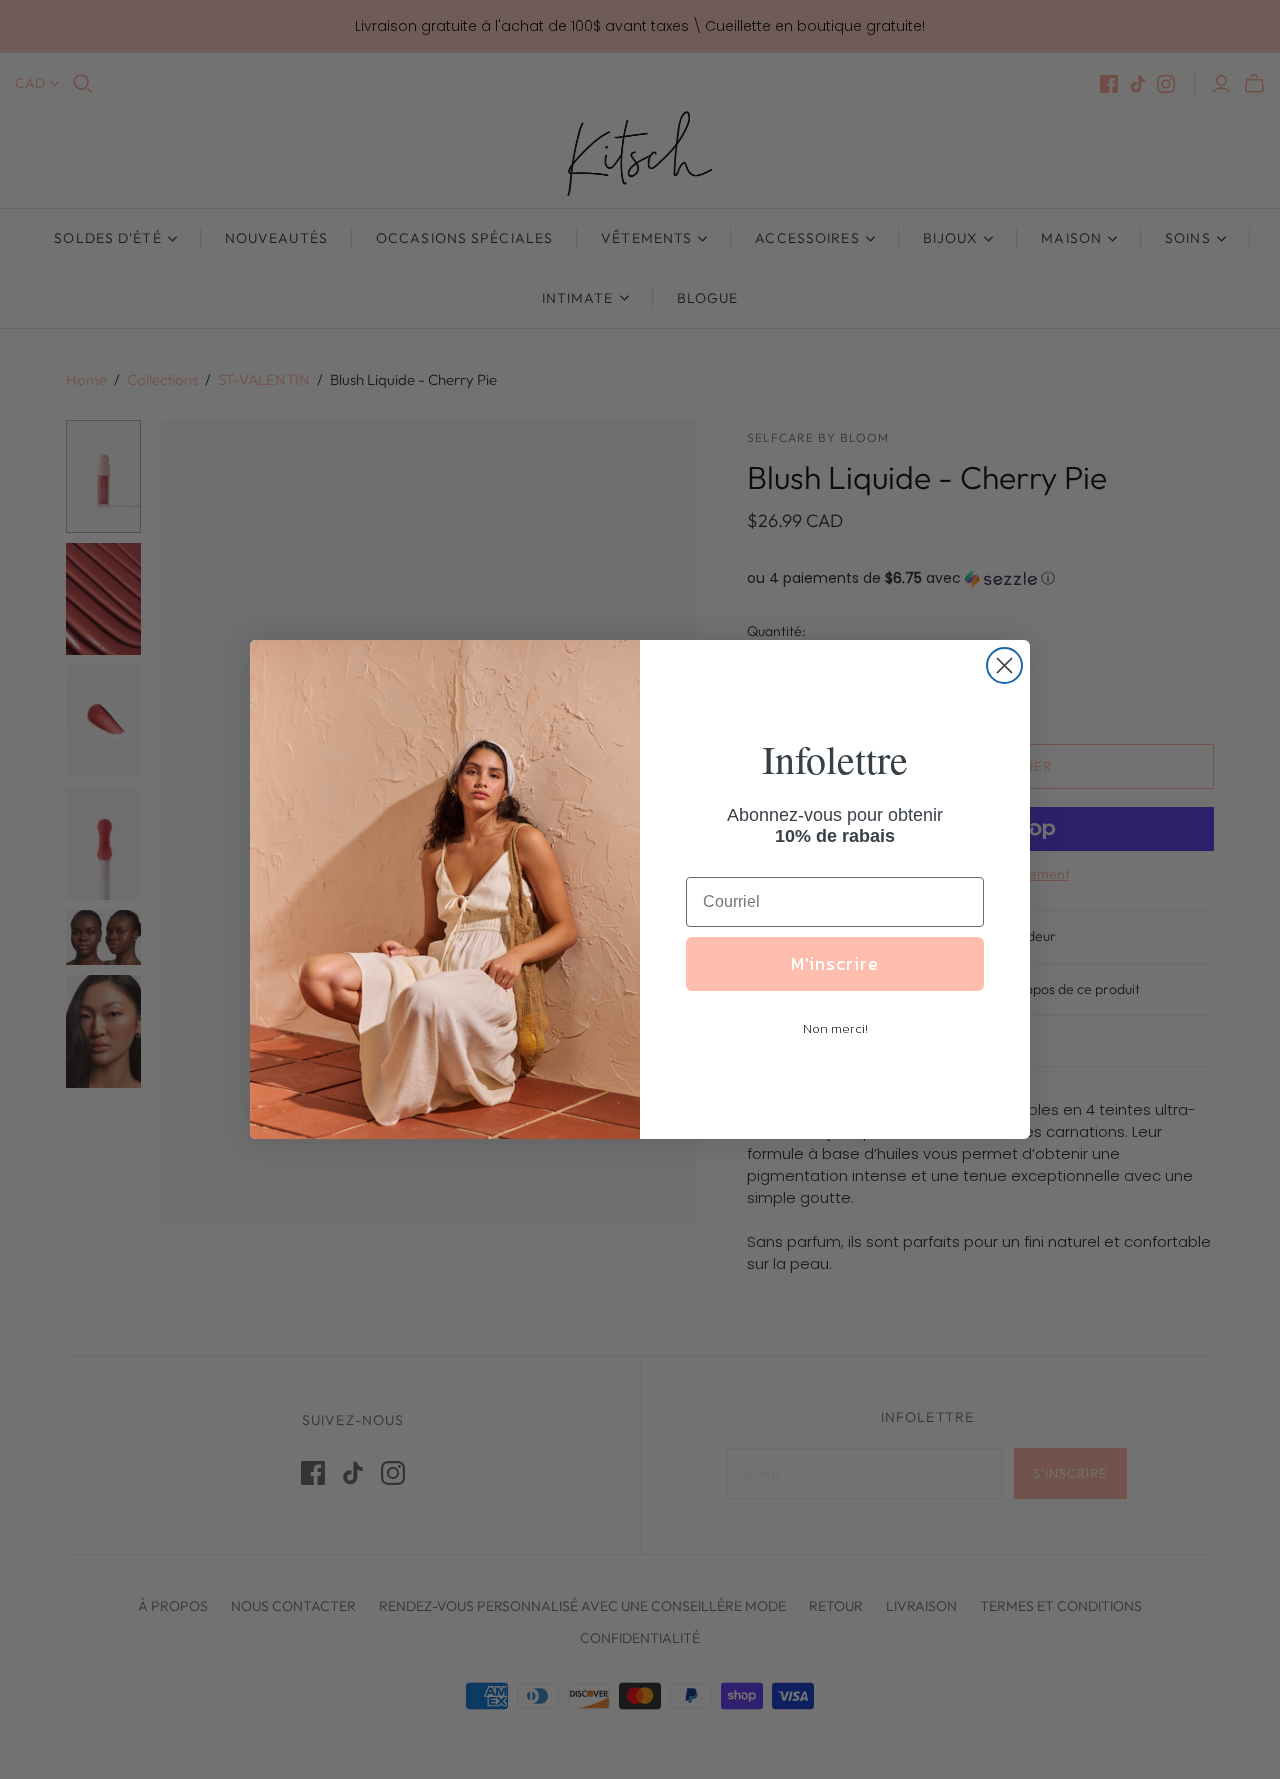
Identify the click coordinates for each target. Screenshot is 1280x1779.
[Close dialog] (1004, 665)
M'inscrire (835, 963)
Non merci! (835, 1028)
